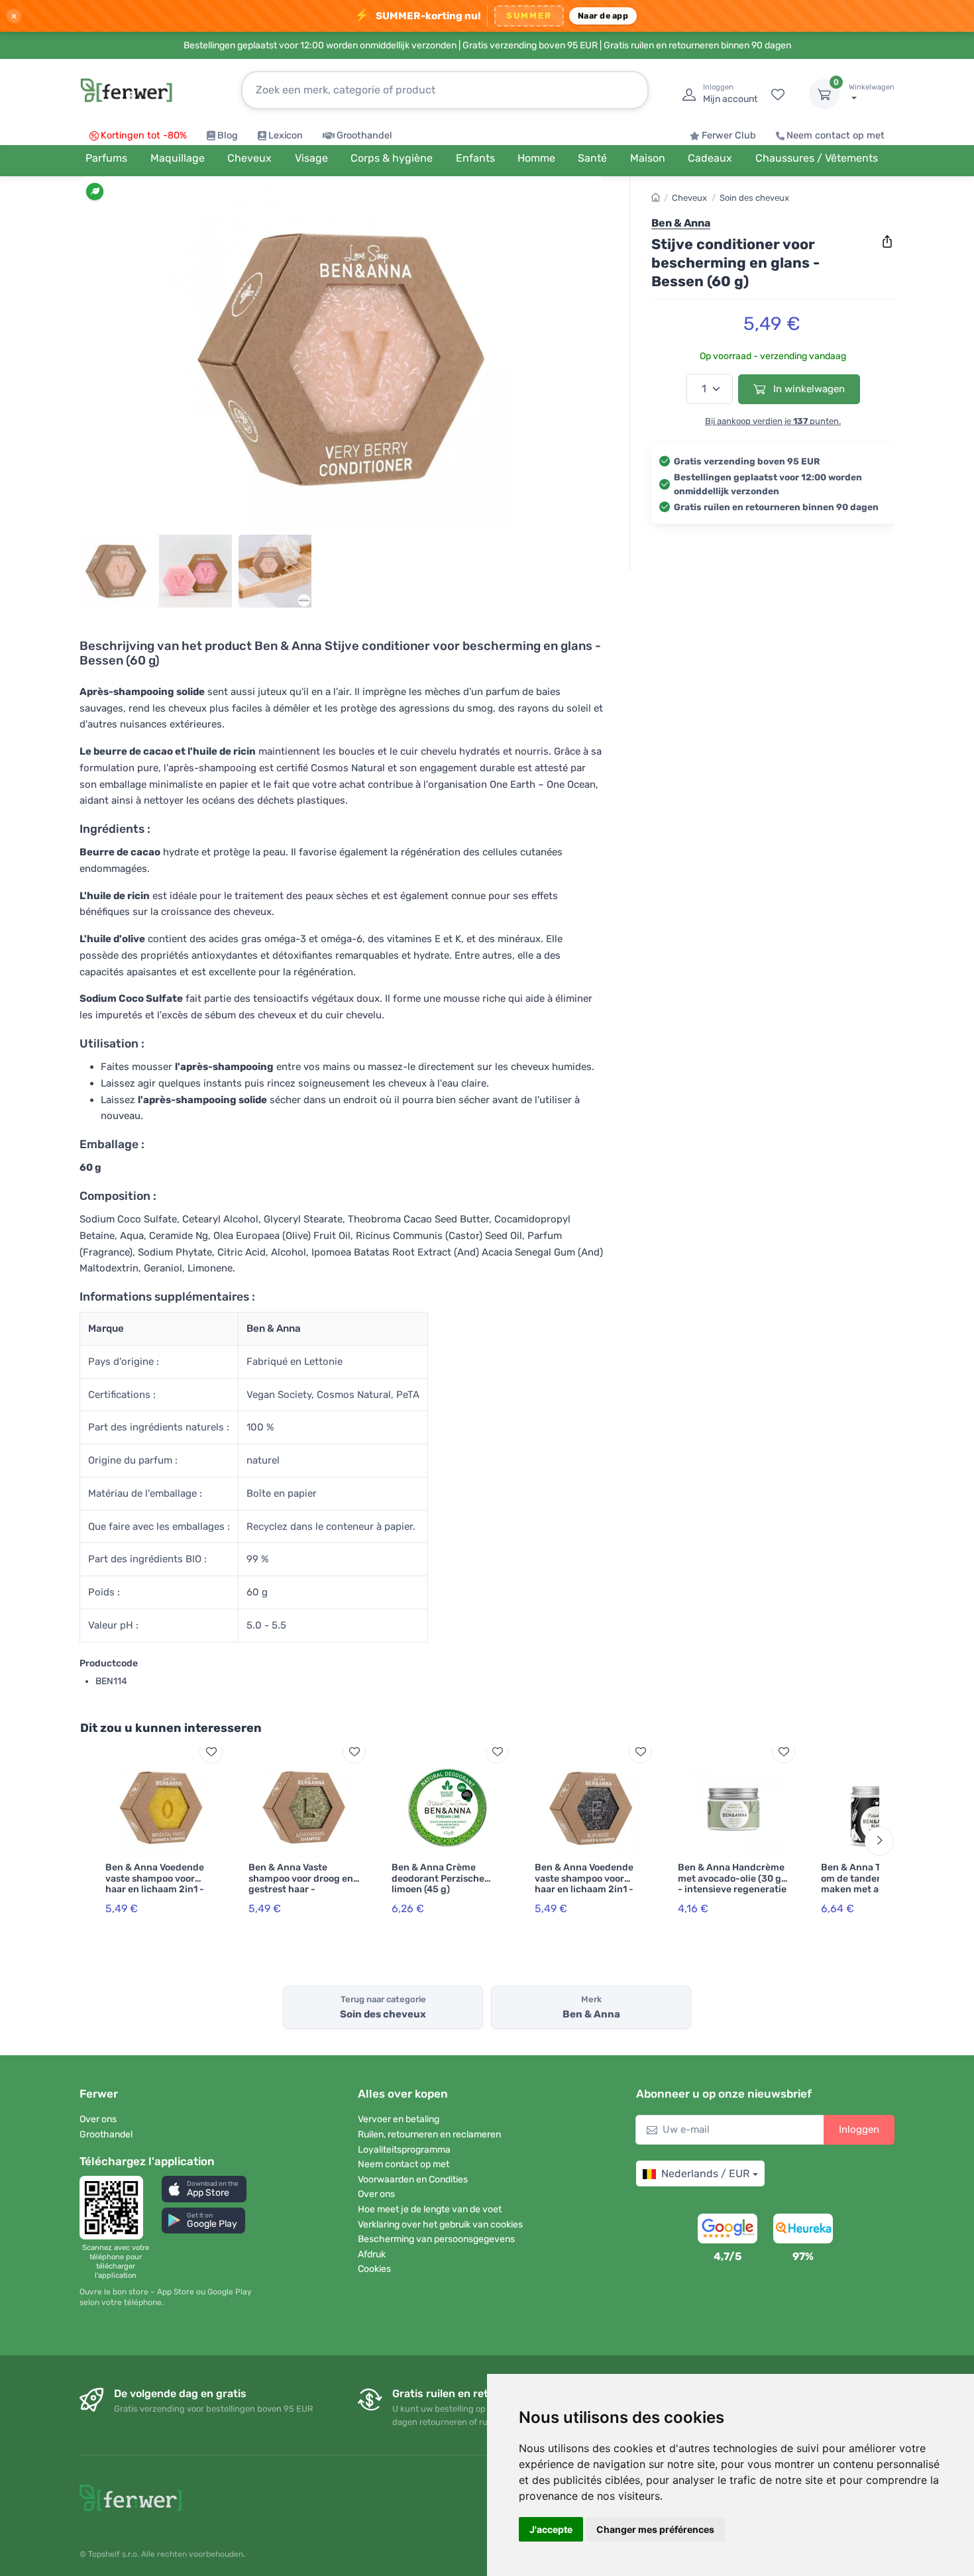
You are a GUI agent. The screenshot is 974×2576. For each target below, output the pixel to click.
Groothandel (364, 135)
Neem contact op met (836, 135)
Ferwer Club (729, 135)
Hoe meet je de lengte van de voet (430, 2209)
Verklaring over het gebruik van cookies (440, 2225)
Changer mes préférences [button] (655, 2529)
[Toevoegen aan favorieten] (211, 1751)
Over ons (98, 2119)
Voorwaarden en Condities (413, 2179)
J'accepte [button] (551, 2529)
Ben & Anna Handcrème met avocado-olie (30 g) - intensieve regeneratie (732, 1879)
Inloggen (859, 2129)
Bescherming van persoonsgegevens (436, 2239)
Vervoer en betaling (399, 2119)
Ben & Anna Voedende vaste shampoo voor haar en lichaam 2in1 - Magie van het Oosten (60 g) (155, 1890)
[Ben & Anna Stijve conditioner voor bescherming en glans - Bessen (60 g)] (341, 359)
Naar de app (603, 16)
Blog (228, 135)
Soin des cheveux (754, 198)
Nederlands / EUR (705, 2173)
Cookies (374, 2269)
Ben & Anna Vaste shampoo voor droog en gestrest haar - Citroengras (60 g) (301, 1884)
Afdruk (372, 2254)
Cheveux (689, 198)
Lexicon (286, 135)
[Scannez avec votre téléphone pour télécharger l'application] (115, 2208)
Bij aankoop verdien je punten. (773, 421)
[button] (204, 2189)
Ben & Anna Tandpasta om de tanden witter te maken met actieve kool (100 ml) (874, 1884)
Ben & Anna (681, 223)
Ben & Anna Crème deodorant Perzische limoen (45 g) (438, 1879)
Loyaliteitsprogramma (404, 2150)
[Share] (887, 242)
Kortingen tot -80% (144, 135)
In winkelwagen (808, 389)
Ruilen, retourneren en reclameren (429, 2134)
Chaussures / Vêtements (817, 158)
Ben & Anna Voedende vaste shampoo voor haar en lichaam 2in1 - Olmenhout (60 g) (584, 1884)
